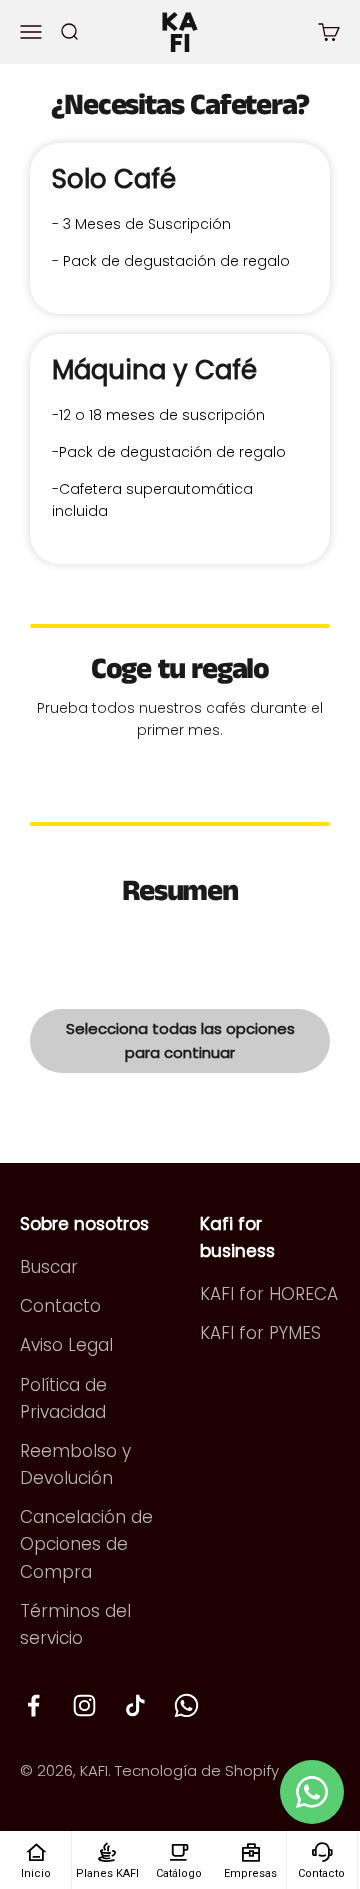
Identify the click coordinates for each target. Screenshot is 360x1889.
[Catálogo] (179, 1851)
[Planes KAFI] (107, 1851)
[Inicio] (35, 1851)
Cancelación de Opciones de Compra (86, 1544)
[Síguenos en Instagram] (84, 1705)
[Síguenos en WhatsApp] (186, 1705)
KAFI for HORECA (269, 1294)
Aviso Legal (66, 1345)
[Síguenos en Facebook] (33, 1705)
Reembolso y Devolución (75, 1464)
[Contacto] (321, 1851)
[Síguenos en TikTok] (135, 1705)
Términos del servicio (75, 1624)
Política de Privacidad (63, 1398)
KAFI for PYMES (260, 1333)
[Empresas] (250, 1851)
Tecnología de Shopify (197, 1770)
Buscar (49, 1267)
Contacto (60, 1306)
